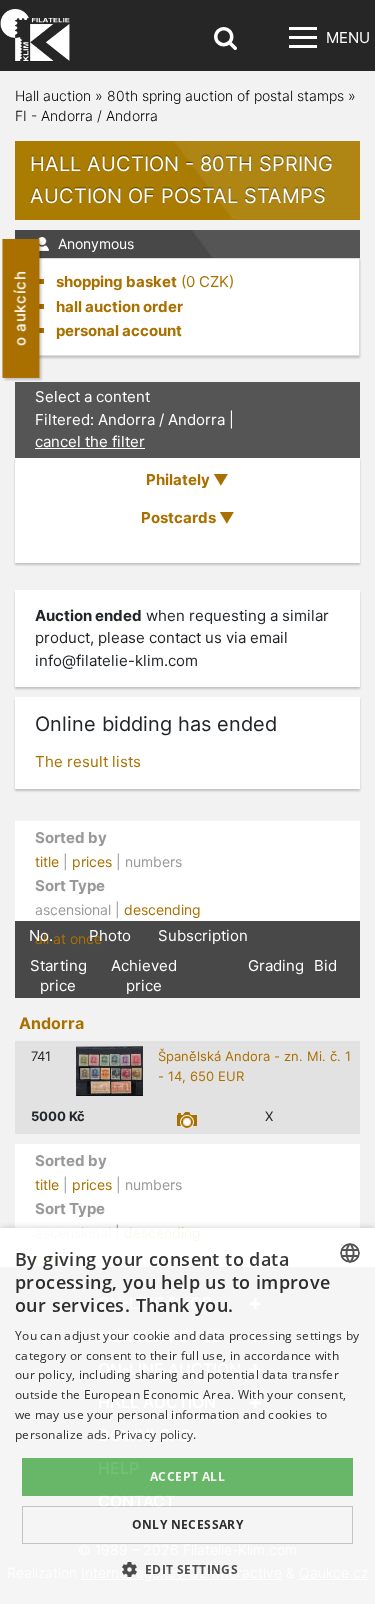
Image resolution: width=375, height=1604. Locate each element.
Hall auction (53, 95)
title (47, 861)
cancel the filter (90, 441)
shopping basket (116, 281)
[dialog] (187, 1416)
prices (92, 861)
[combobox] (350, 1253)
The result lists (88, 761)
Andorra (51, 1023)
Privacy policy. (155, 1434)
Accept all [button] (187, 1476)
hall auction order (119, 306)
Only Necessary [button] (188, 1524)
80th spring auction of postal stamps (225, 95)
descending (162, 909)
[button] (188, 1569)
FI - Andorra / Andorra (86, 115)
